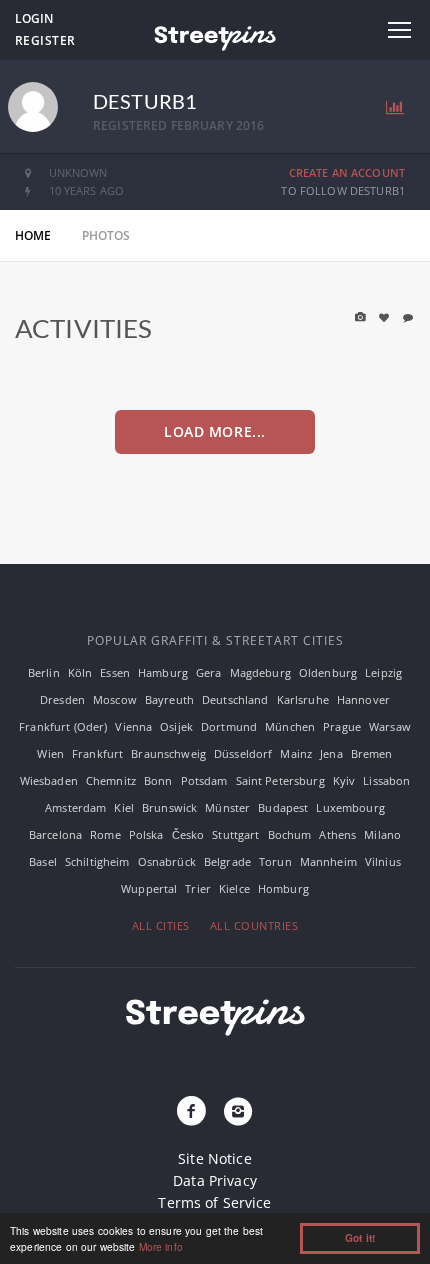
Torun (275, 861)
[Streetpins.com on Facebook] (192, 1112)
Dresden (62, 699)
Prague (342, 726)
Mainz (296, 753)
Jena (331, 753)
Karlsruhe (303, 699)
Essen (115, 672)
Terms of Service (214, 1202)
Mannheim (328, 861)
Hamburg (163, 672)
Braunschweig (168, 753)
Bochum (290, 834)
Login (34, 18)
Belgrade (227, 861)
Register (45, 40)
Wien (50, 753)
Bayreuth (169, 699)
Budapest (283, 807)
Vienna (133, 726)
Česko (188, 834)
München (290, 726)
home (33, 235)
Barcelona (55, 834)
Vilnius (383, 861)
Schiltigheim (97, 861)
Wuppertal (149, 888)
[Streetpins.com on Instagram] (238, 1112)
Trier (198, 888)
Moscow (115, 699)
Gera (209, 672)
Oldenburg (328, 672)
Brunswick (169, 807)
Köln (80, 672)
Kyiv (344, 780)
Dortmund (229, 726)
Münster (227, 807)
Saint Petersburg (280, 780)
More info (161, 1246)
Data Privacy (215, 1180)
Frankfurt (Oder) (63, 726)
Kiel (124, 807)
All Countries (254, 925)
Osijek (176, 726)
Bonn (158, 780)
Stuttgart (235, 834)
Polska (146, 834)
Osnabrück (167, 861)
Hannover (363, 699)
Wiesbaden (49, 780)
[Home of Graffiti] (215, 35)
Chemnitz (111, 780)
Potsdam (204, 780)
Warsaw (390, 726)
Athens (337, 834)
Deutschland (235, 699)
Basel (43, 861)
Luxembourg (350, 807)
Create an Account (347, 172)
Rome (105, 834)
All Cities (161, 925)
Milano (382, 834)
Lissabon (386, 780)
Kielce (234, 888)
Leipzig (383, 672)
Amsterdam (75, 807)
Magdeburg (260, 672)
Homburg (283, 888)
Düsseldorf (243, 753)
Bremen (372, 753)
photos (106, 235)
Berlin (44, 672)
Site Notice (215, 1158)
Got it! (360, 1238)
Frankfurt (97, 753)
